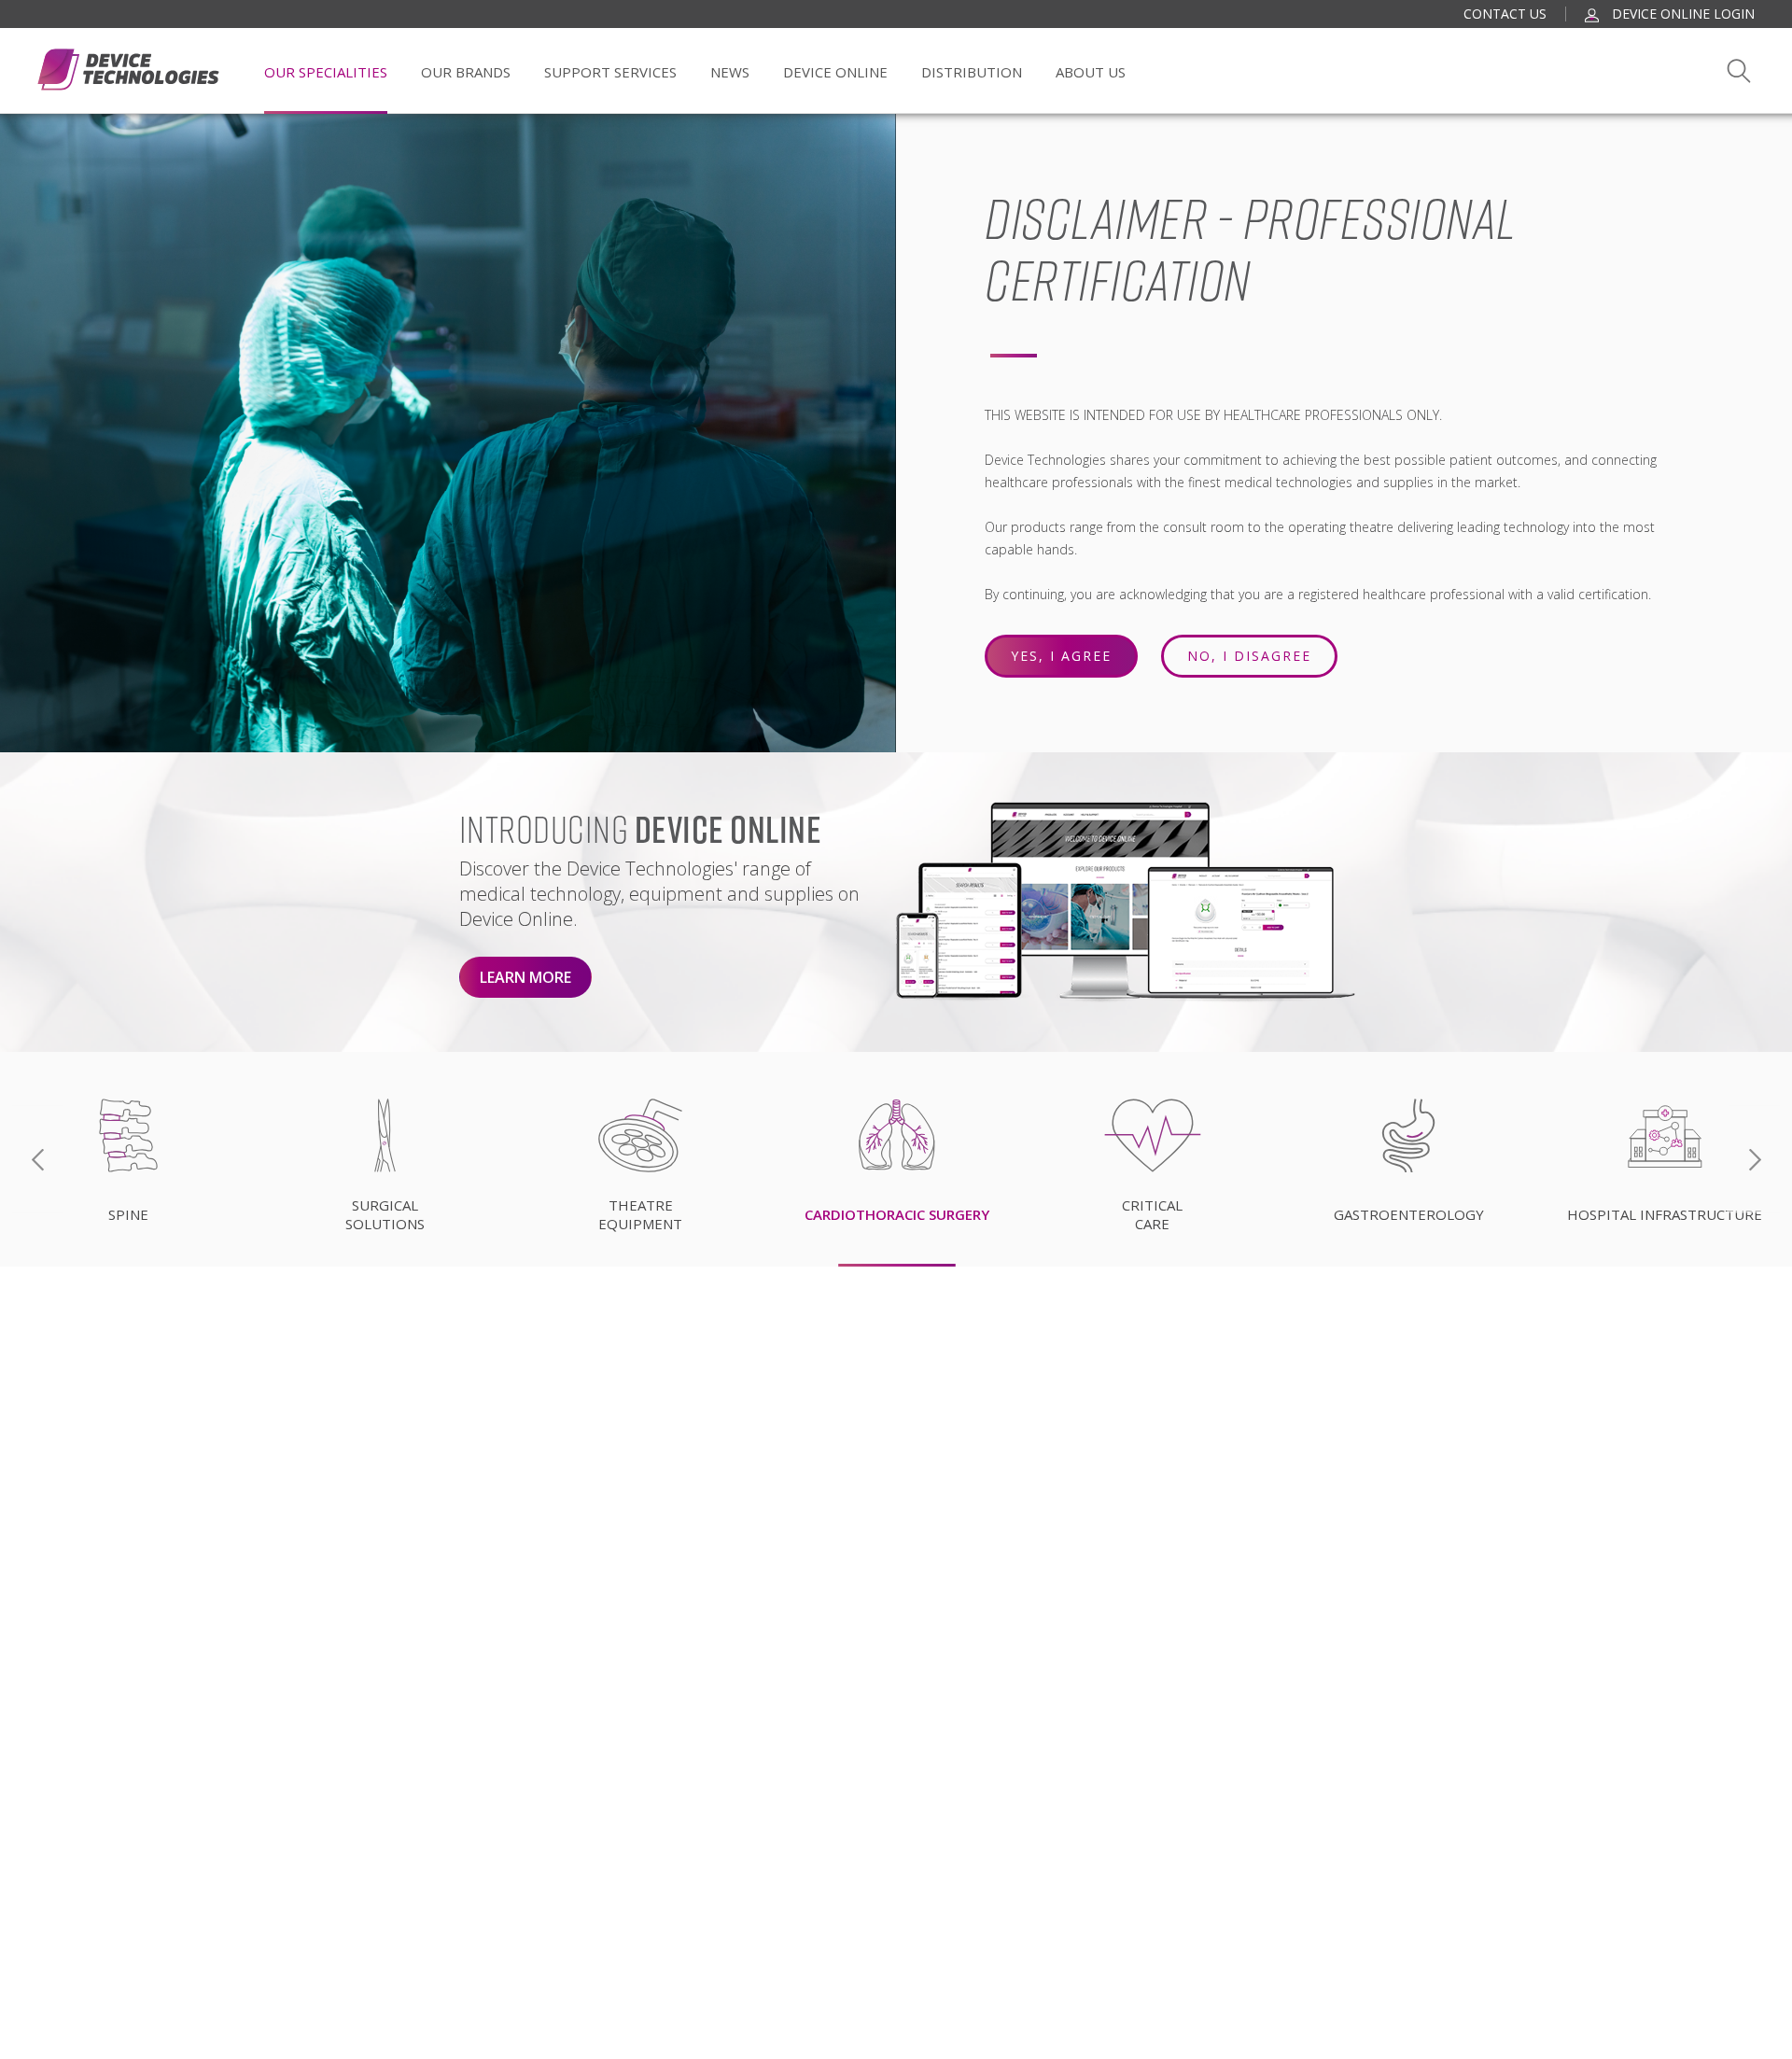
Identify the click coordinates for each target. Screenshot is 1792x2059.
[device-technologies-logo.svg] (128, 70)
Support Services (610, 72)
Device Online (835, 72)
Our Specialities (326, 72)
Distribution (972, 72)
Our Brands (466, 72)
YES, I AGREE (1061, 656)
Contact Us (1505, 14)
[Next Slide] (1755, 1160)
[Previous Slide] (37, 1160)
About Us (1091, 72)
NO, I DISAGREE (1249, 656)
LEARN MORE (525, 977)
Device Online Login (1681, 14)
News (730, 72)
